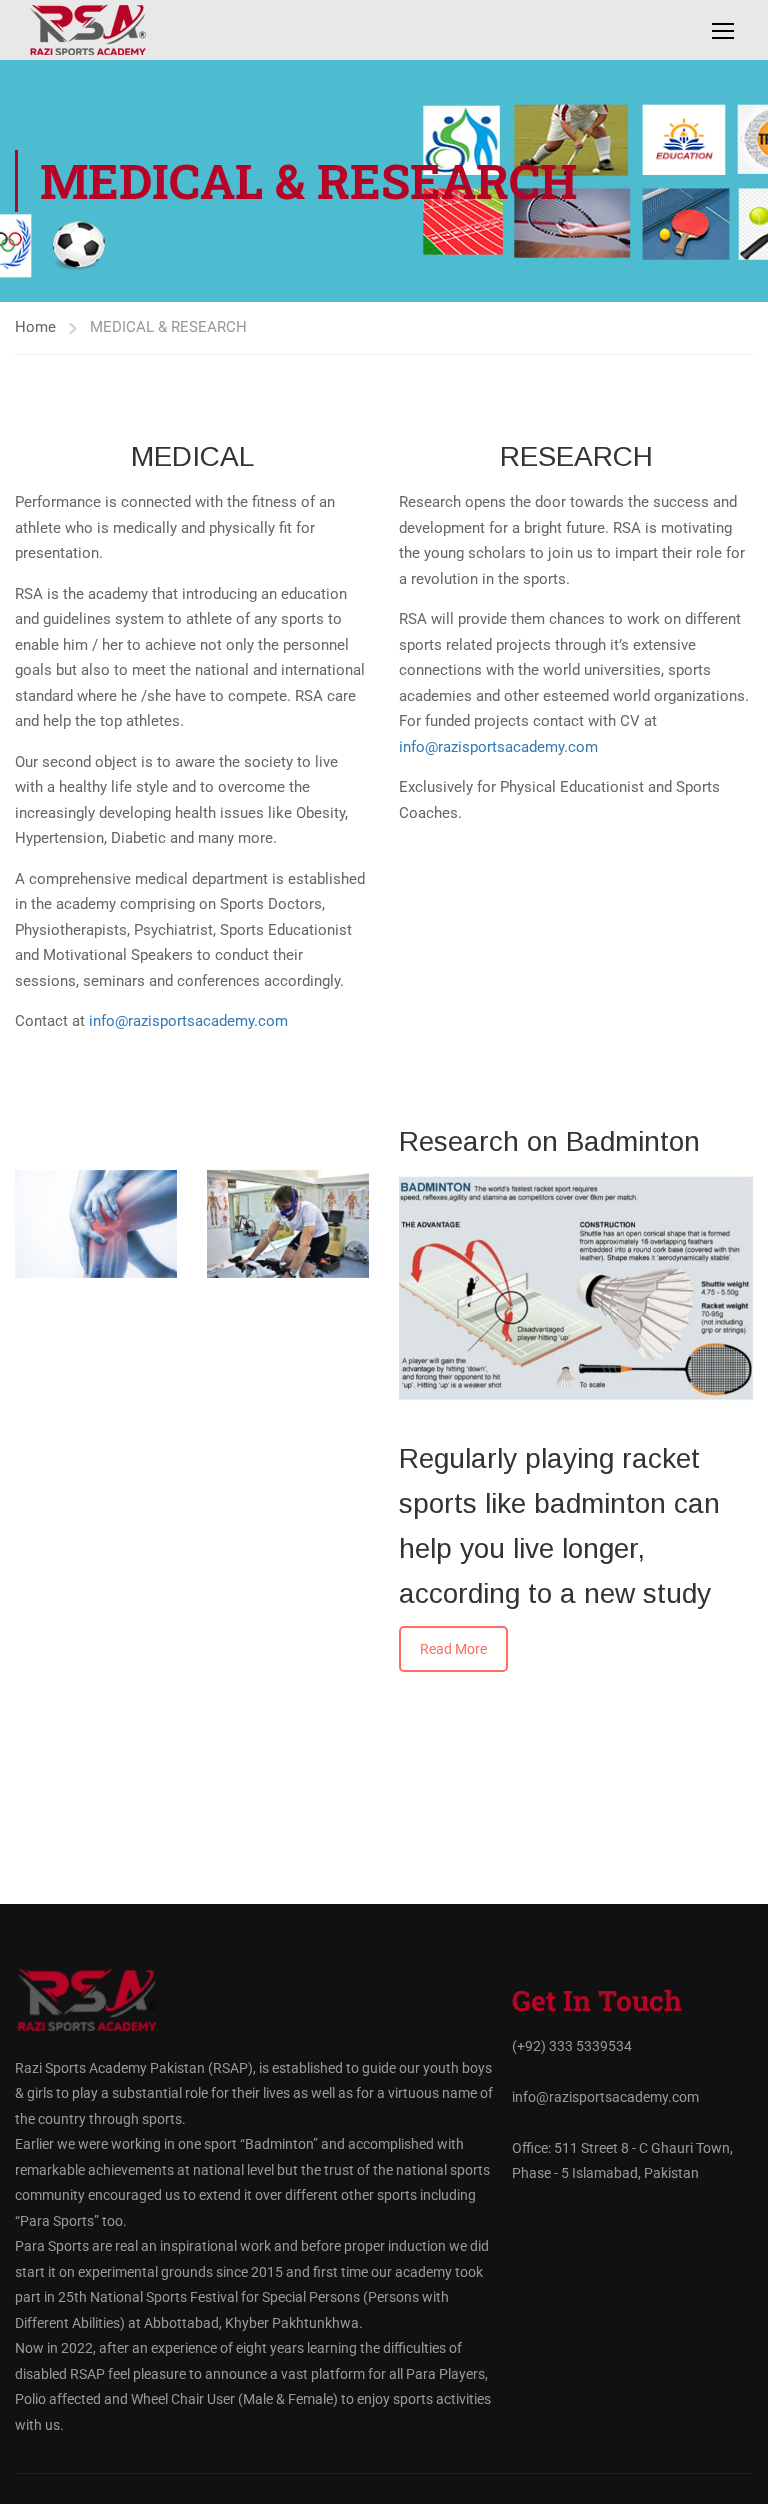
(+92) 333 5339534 (572, 2046)
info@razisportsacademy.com (188, 1021)
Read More (453, 1649)
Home (35, 327)
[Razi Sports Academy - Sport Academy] (115, 30)
